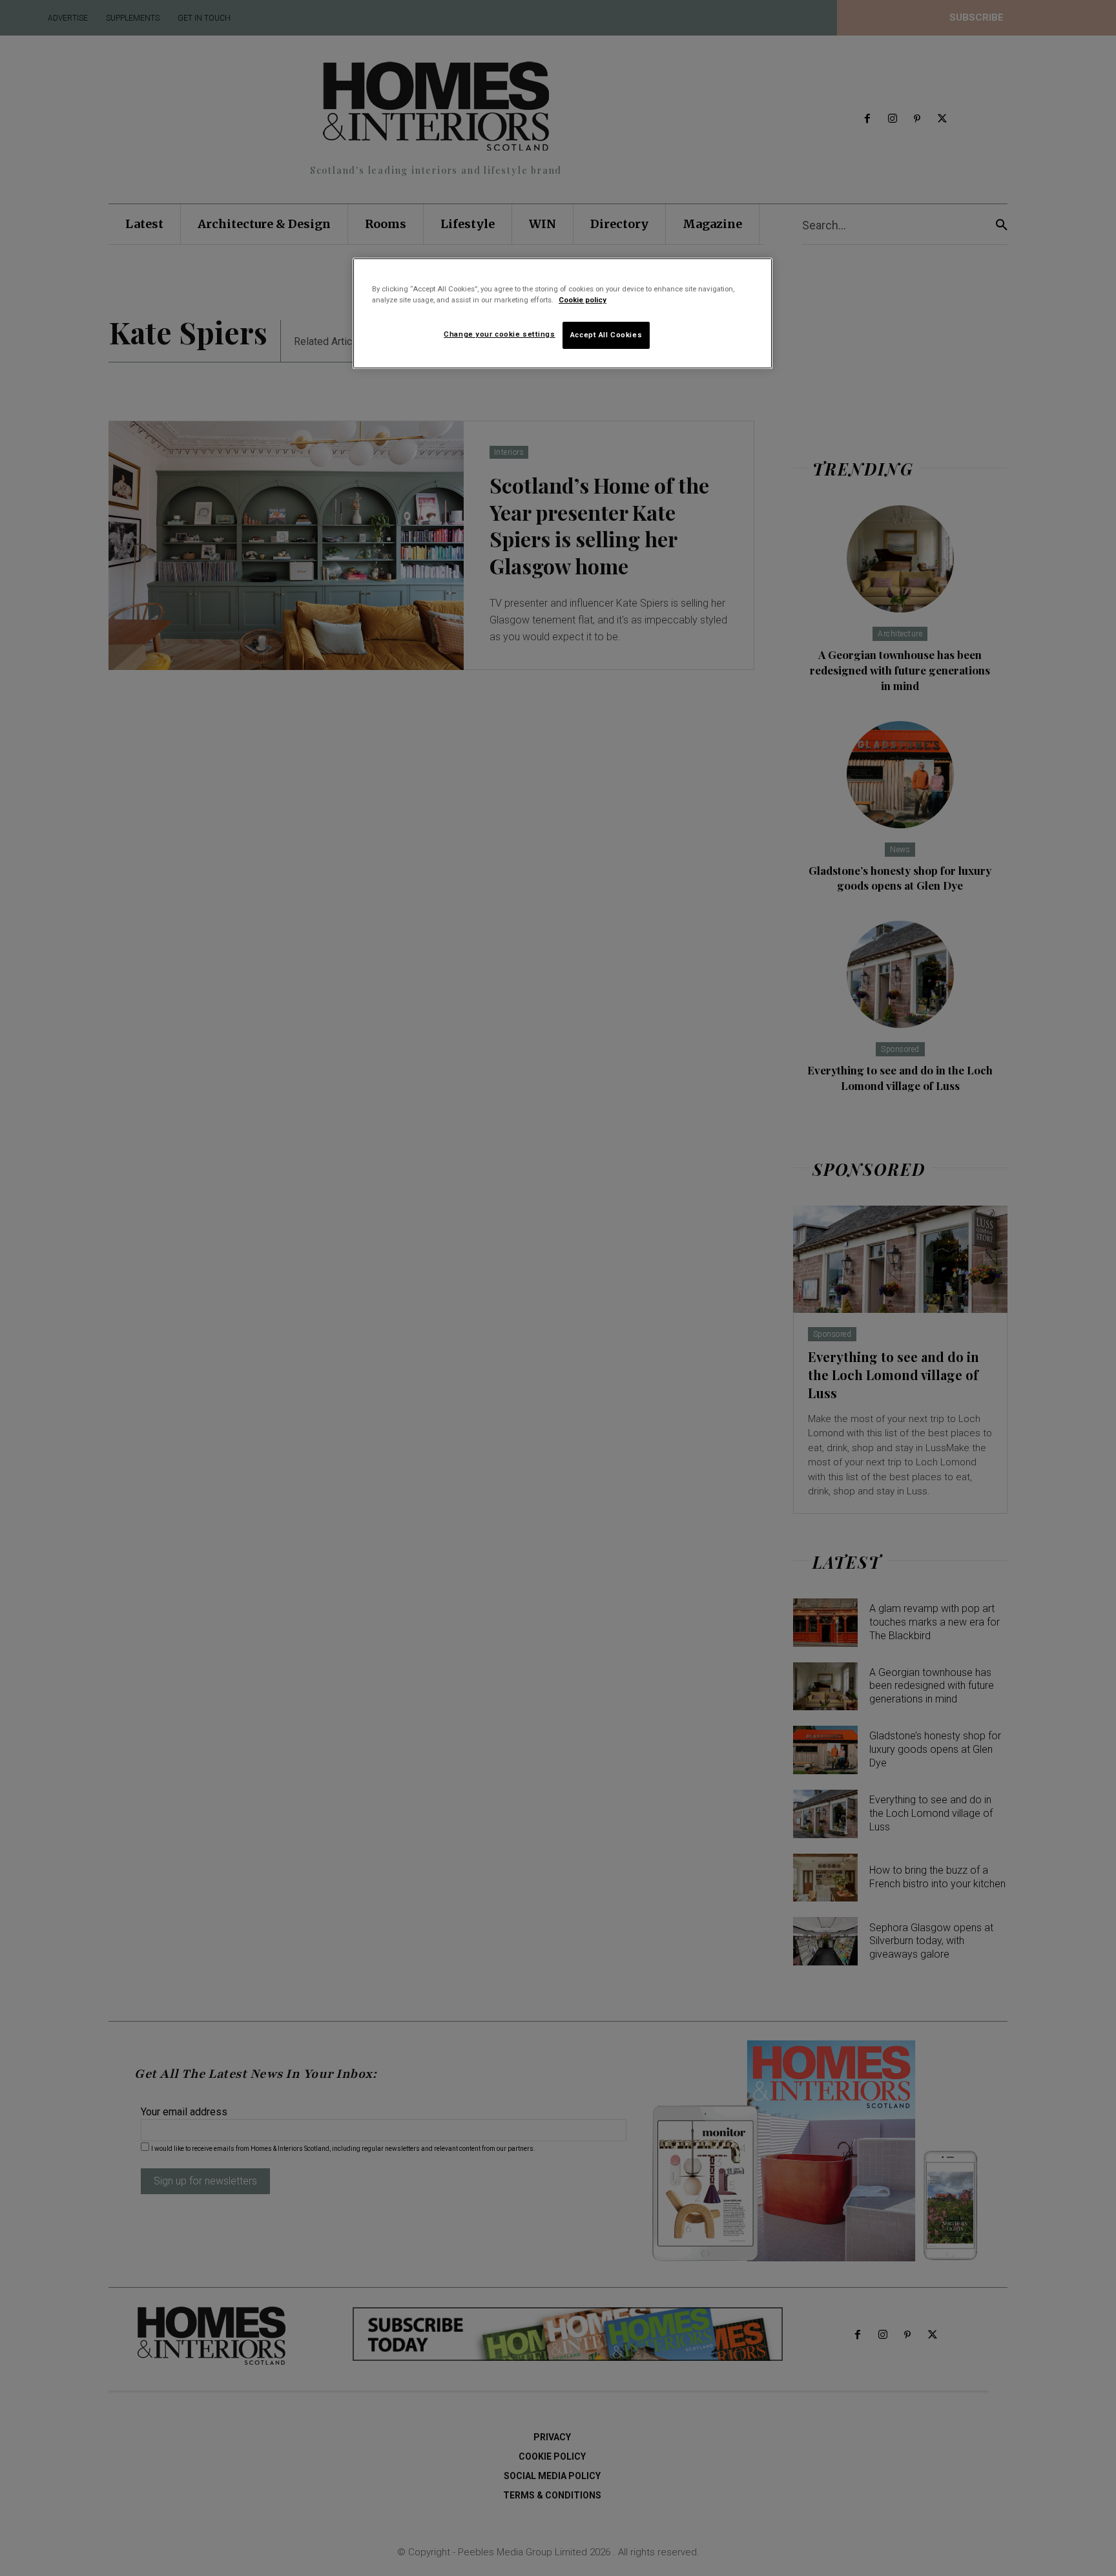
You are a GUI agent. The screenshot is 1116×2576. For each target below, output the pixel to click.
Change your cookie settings (499, 334)
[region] (563, 313)
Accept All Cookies (606, 335)
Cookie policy (583, 300)
